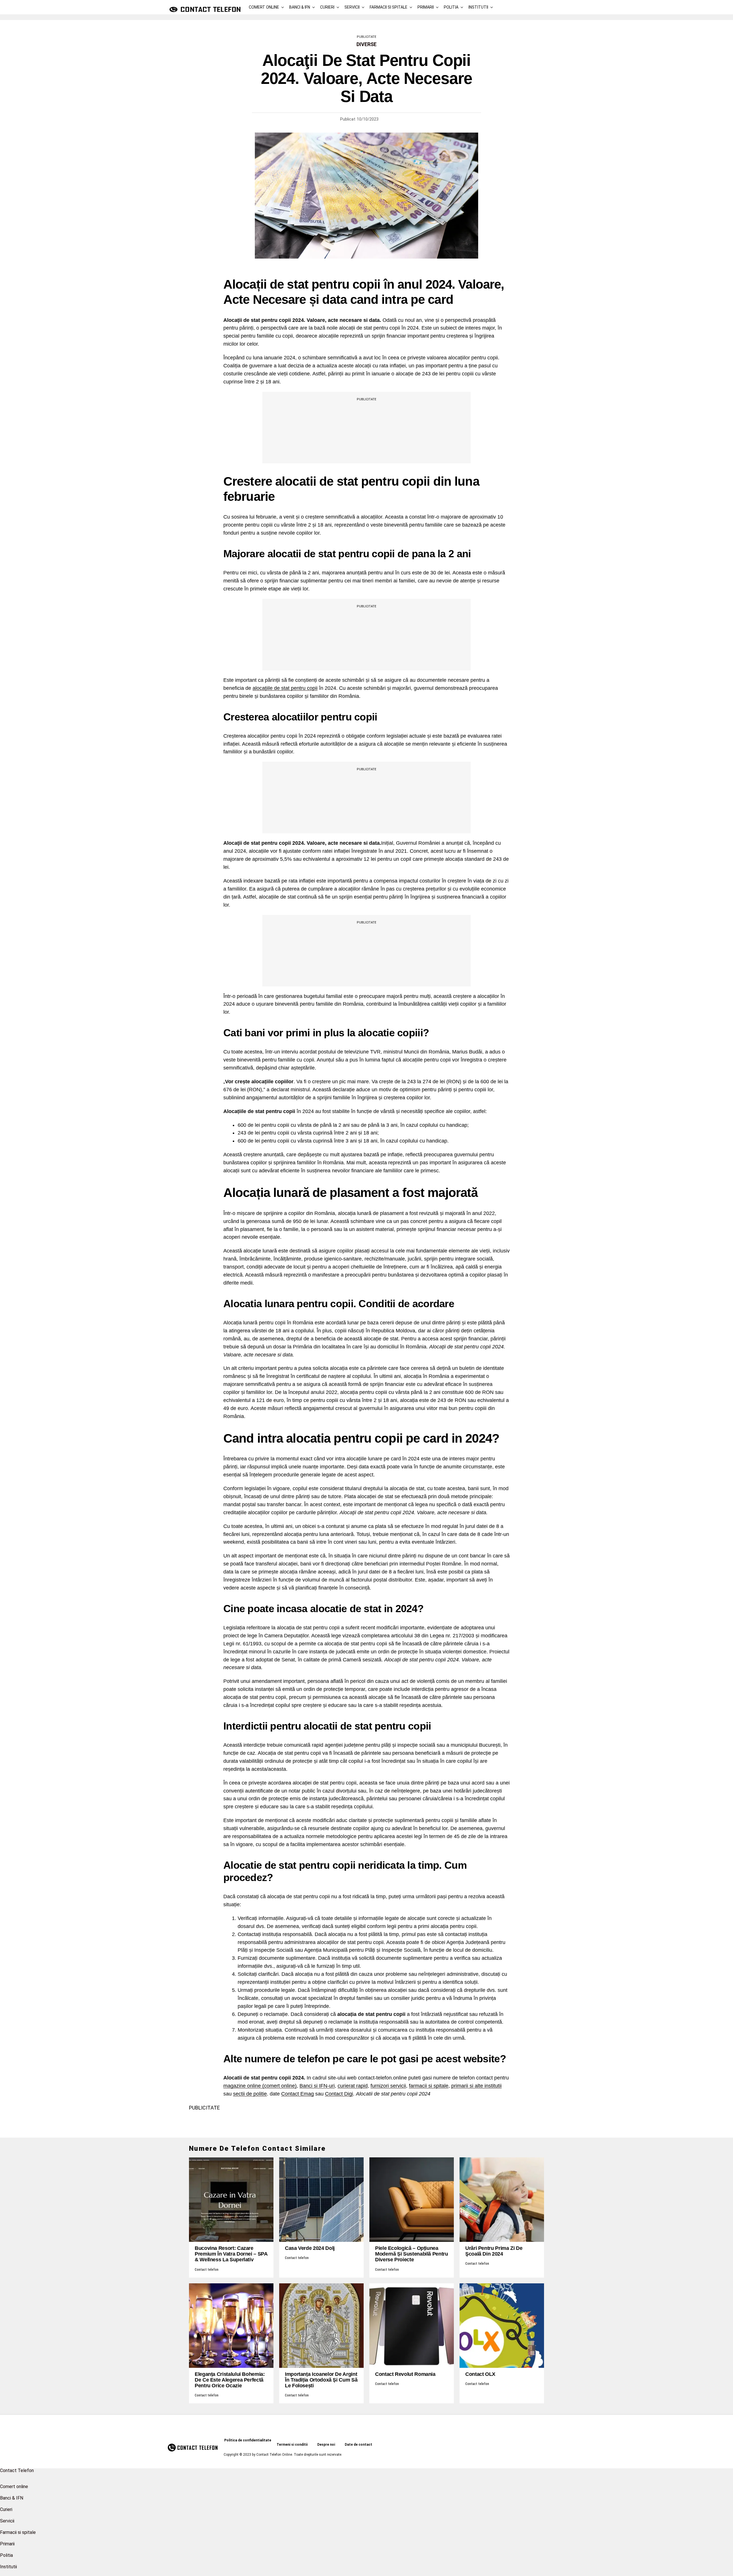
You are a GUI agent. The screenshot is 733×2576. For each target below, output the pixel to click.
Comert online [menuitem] (14, 2487)
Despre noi (326, 2445)
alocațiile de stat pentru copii (285, 688)
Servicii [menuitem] (7, 2521)
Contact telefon (207, 2270)
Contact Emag (297, 2094)
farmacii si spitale (429, 2086)
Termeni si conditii (292, 2445)
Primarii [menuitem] (7, 2544)
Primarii (426, 7)
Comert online (264, 7)
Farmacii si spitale (389, 7)
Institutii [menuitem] (8, 2567)
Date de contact (358, 2445)
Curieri (327, 7)
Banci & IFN (300, 7)
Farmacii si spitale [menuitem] (18, 2532)
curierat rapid (353, 2086)
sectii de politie (250, 2094)
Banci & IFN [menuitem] (12, 2498)
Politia (451, 7)
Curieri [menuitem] (6, 2509)
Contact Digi (339, 2094)
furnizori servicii (388, 2086)
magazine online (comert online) (260, 2086)
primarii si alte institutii (476, 2086)
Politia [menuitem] (6, 2555)
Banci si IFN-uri (317, 2086)
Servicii (352, 7)
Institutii (478, 7)
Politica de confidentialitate (248, 2440)
